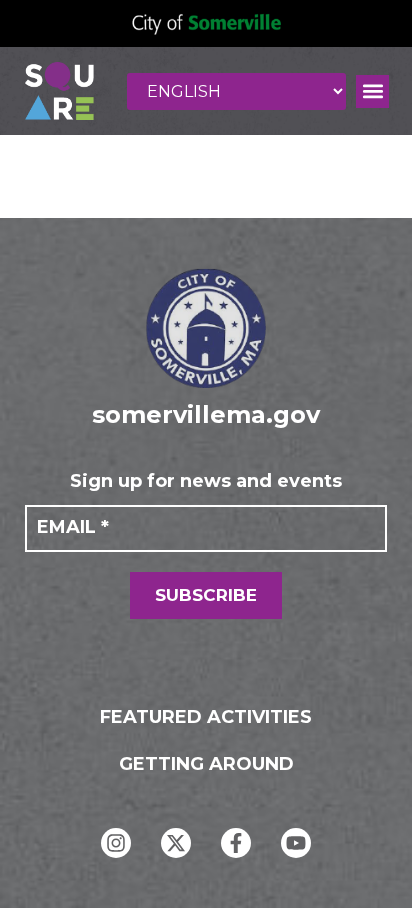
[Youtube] (296, 843)
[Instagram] (116, 843)
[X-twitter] (176, 843)
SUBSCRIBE (206, 595)
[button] (372, 91)
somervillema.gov (206, 414)
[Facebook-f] (236, 843)
